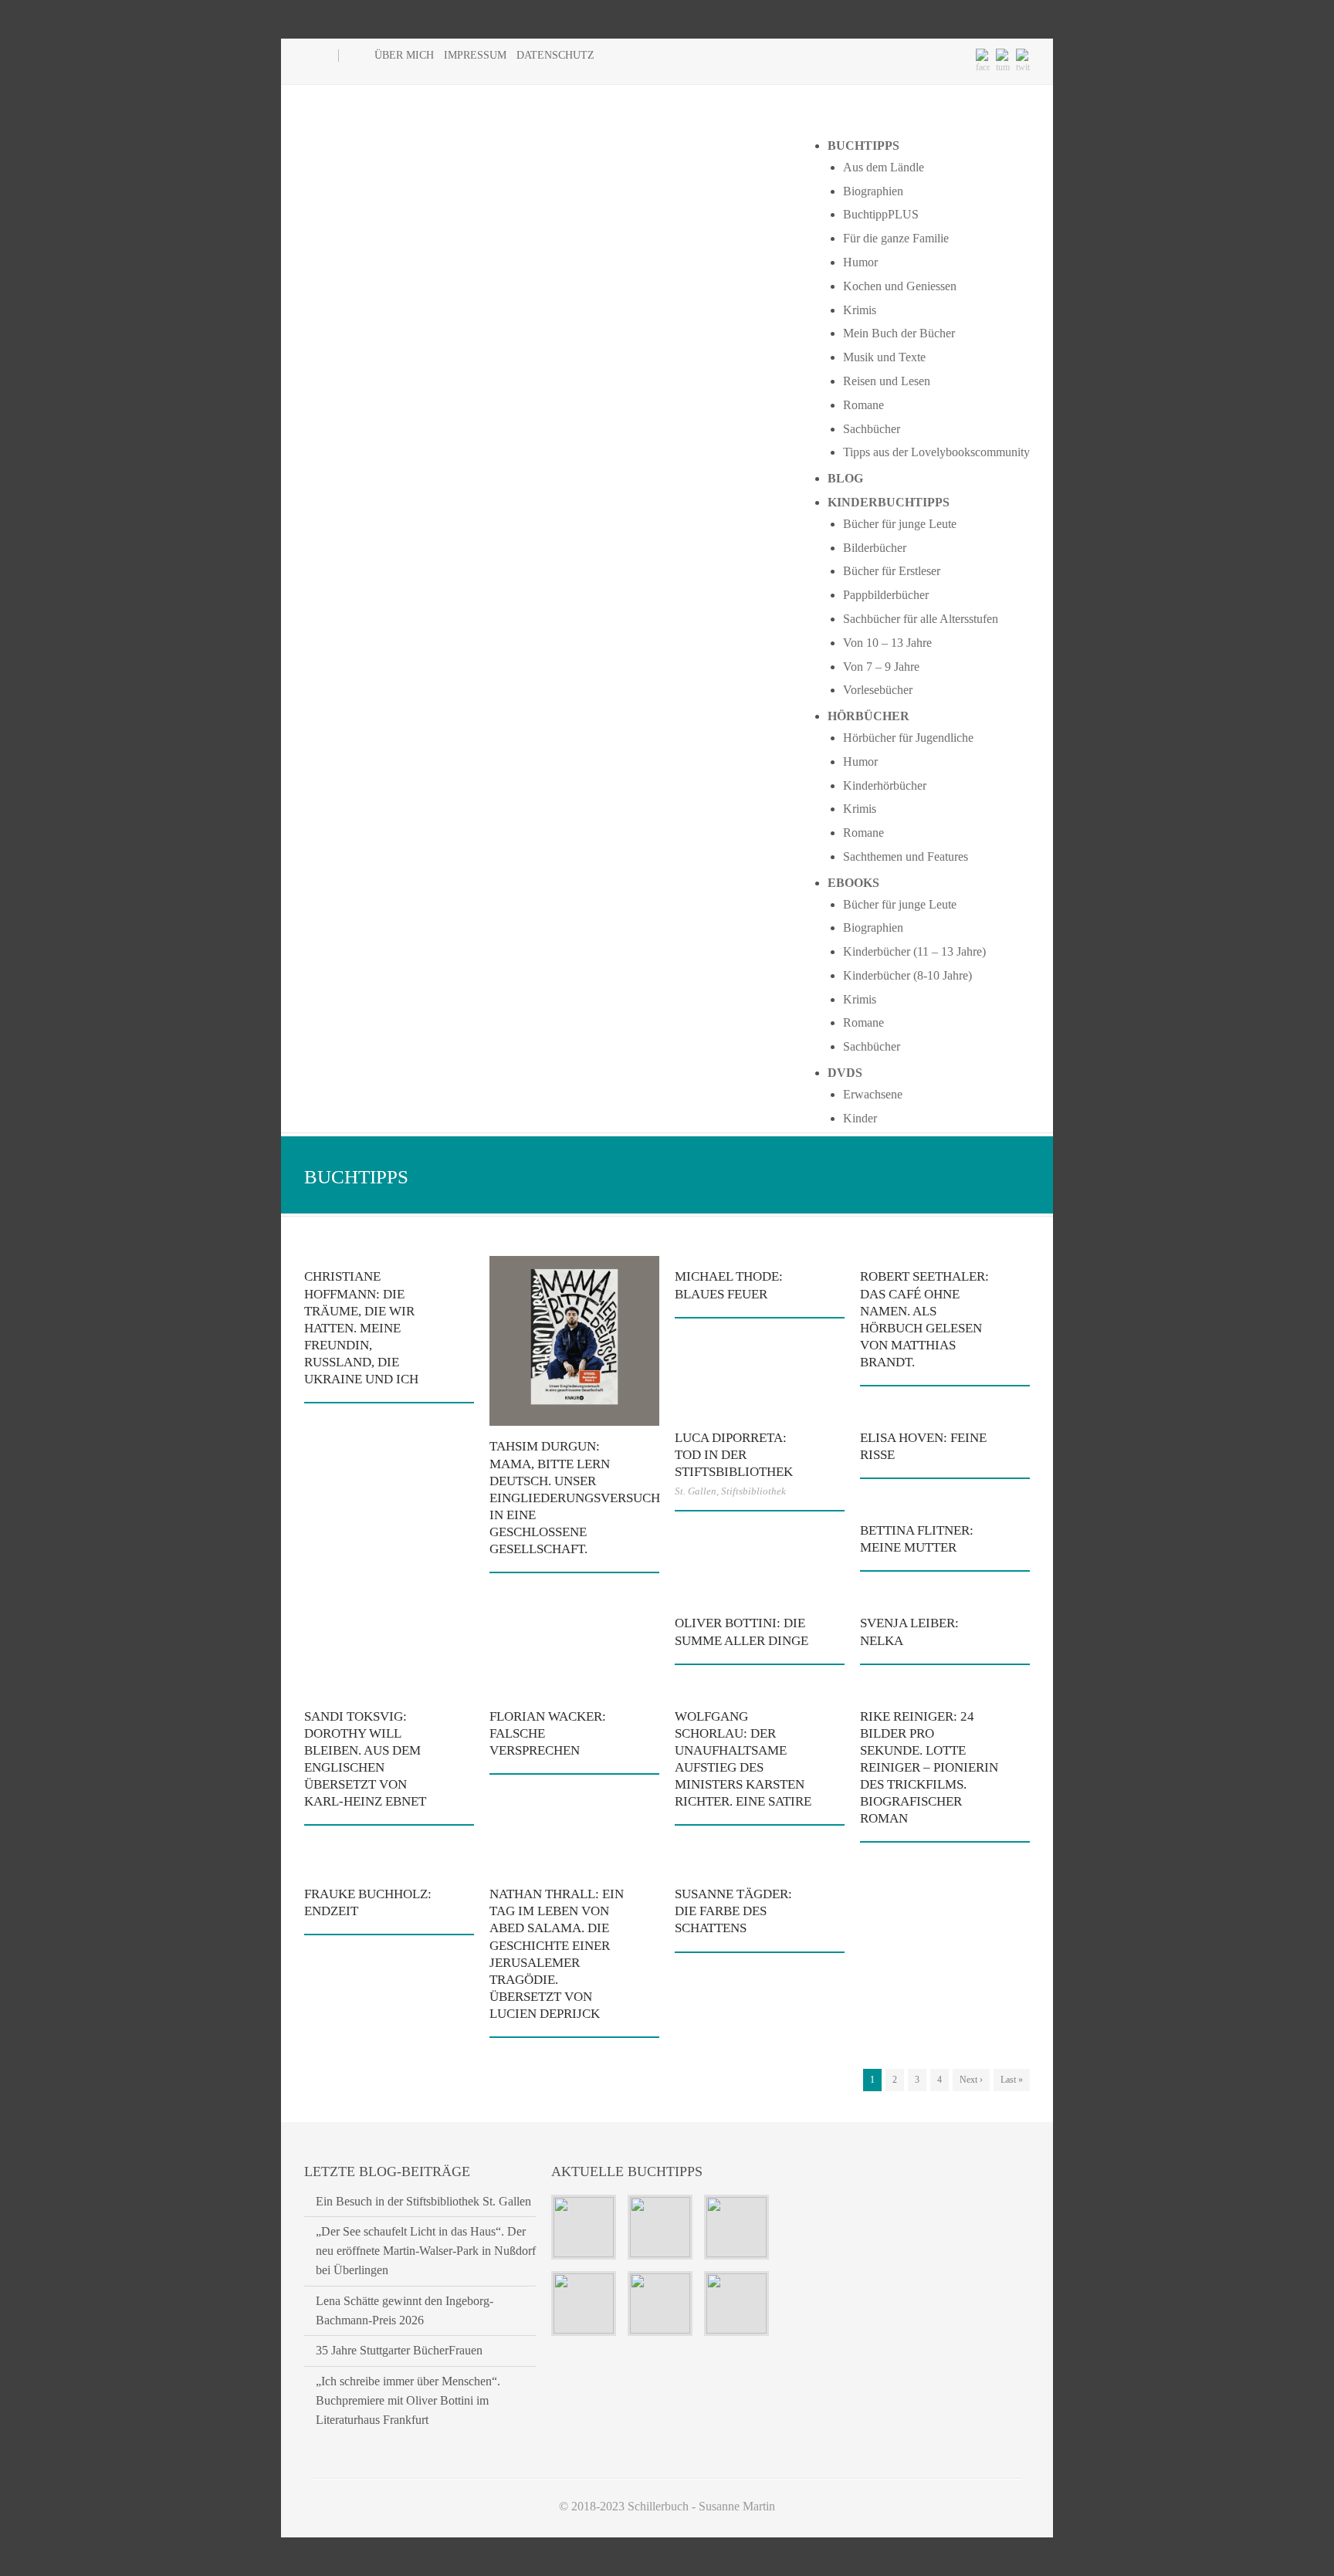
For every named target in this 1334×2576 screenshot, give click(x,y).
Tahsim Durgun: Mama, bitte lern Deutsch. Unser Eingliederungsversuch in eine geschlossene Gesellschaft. (575, 1498)
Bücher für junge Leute (900, 524)
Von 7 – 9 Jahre (881, 667)
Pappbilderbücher (886, 595)
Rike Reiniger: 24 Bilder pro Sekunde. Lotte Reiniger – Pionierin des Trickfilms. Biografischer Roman (929, 1768)
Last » (1012, 2080)
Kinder (860, 1118)
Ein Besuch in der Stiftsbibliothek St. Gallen (423, 2201)
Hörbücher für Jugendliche (908, 738)
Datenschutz (555, 55)
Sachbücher (872, 429)
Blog (845, 478)
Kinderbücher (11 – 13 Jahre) (914, 951)
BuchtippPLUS (881, 214)
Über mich (404, 55)
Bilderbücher (875, 548)
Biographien (873, 191)
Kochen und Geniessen (900, 286)
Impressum (475, 55)
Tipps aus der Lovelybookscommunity (936, 452)
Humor (860, 262)
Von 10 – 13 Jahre (887, 643)
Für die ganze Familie (896, 238)
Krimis (860, 310)
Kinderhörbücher (885, 785)
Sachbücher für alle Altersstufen (921, 619)
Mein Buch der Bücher (899, 333)
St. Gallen (696, 1491)
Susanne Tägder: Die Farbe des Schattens (733, 1911)
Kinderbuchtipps (889, 502)
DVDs (845, 1073)
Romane (863, 405)
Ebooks (853, 883)
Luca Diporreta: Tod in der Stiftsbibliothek (734, 1455)
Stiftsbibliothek (753, 1491)
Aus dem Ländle (884, 167)
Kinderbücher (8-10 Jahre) (907, 975)
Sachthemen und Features (906, 856)
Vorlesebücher (878, 690)
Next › (971, 2080)
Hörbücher (868, 716)
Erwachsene (873, 1094)
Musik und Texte (884, 357)
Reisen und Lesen (887, 381)
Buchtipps (863, 146)
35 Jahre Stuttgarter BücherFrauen (399, 2350)
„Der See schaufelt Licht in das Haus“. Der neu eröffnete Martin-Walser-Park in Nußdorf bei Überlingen (426, 2251)
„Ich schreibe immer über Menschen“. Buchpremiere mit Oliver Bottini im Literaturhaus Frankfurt (408, 2400)
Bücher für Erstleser (892, 571)
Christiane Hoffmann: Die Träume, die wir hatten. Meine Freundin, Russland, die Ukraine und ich (361, 1328)
